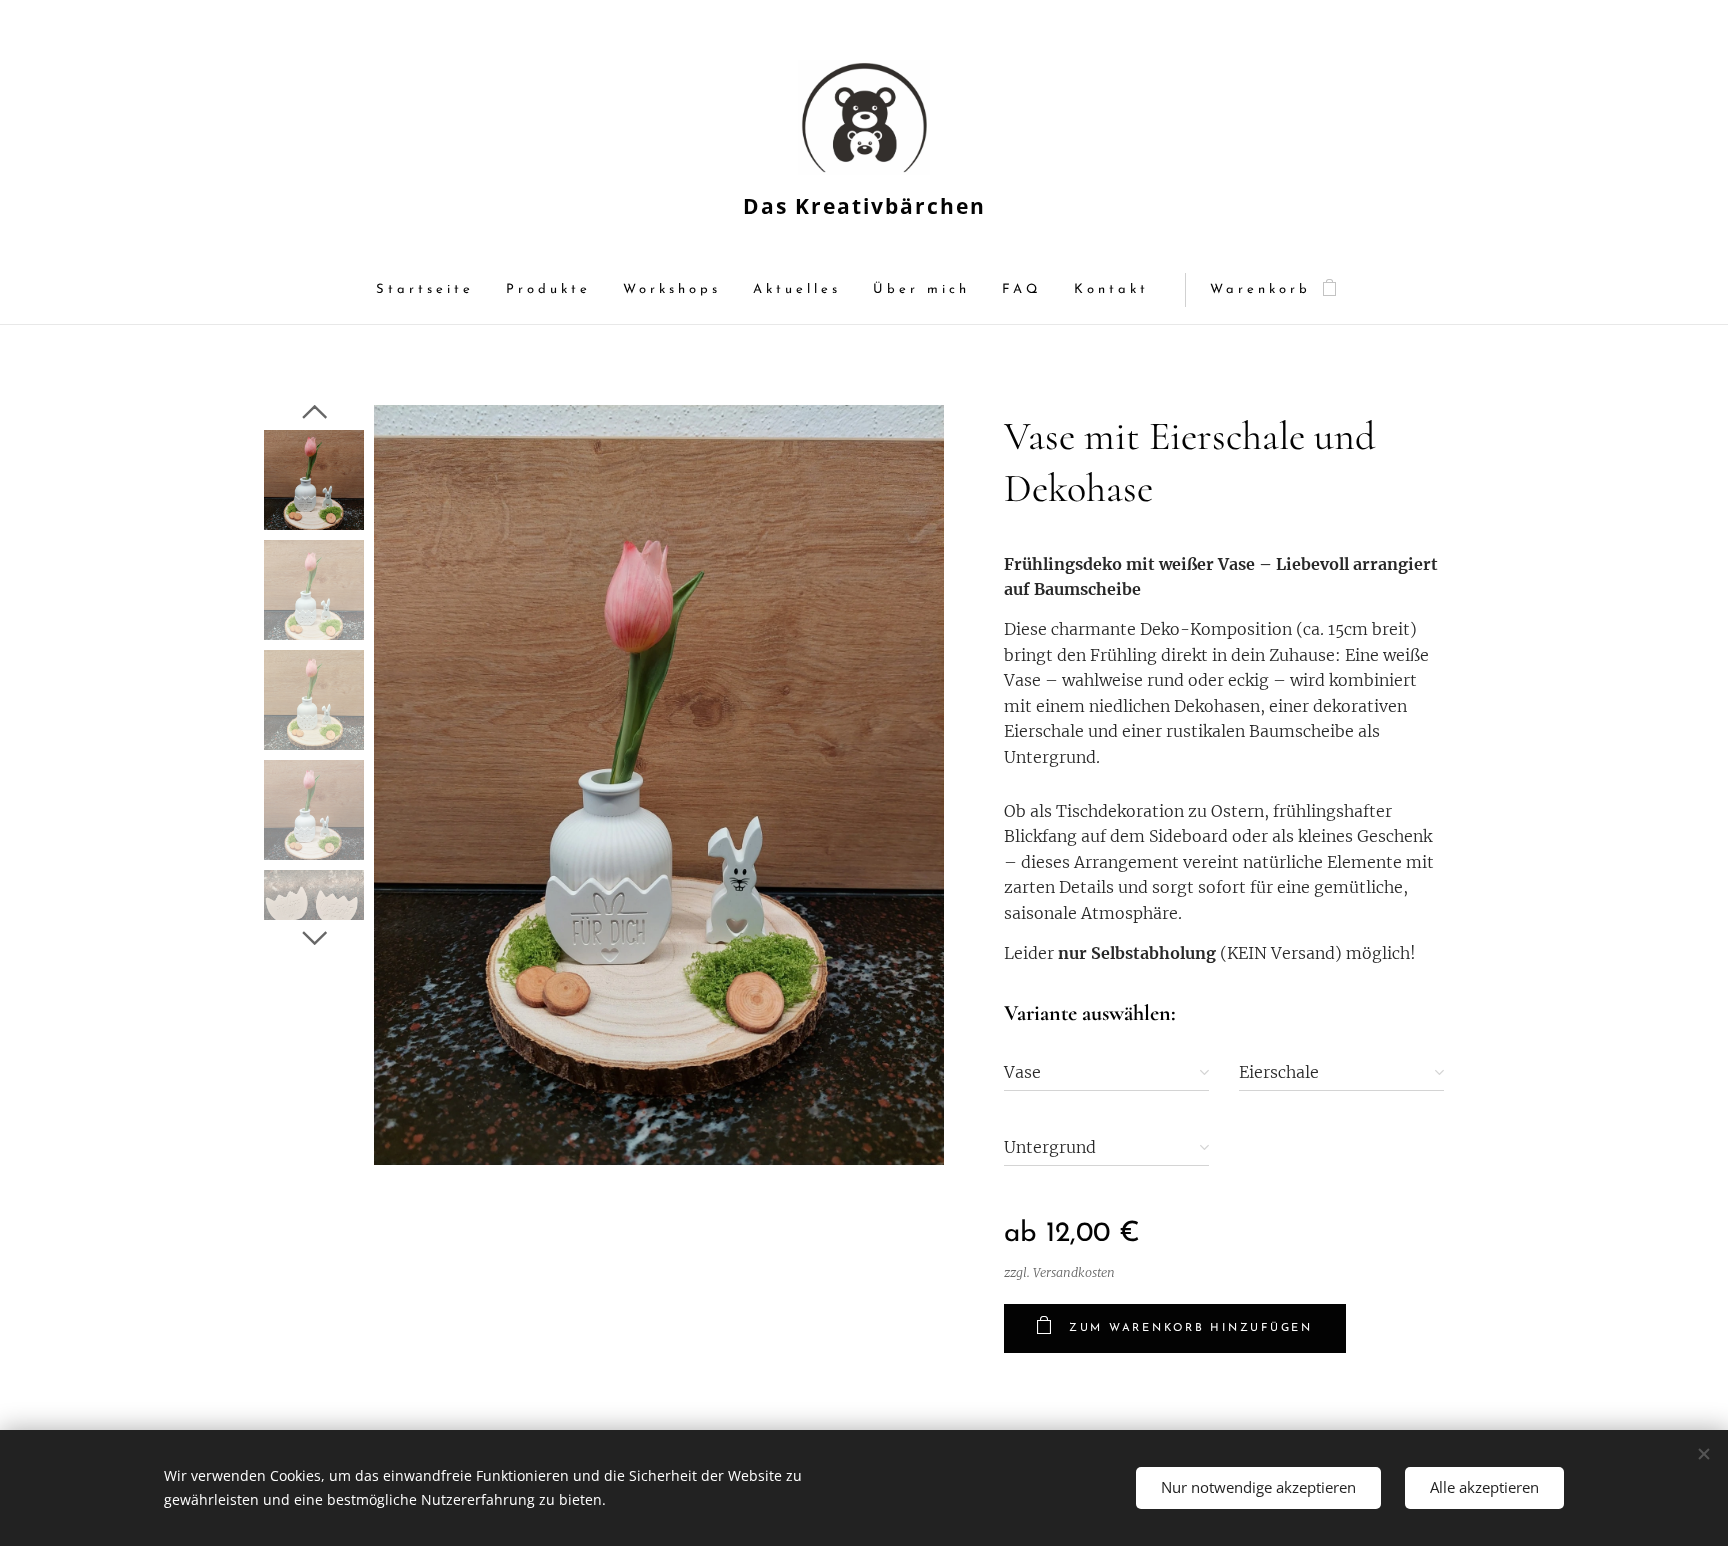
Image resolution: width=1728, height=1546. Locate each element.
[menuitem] (433, 290)
